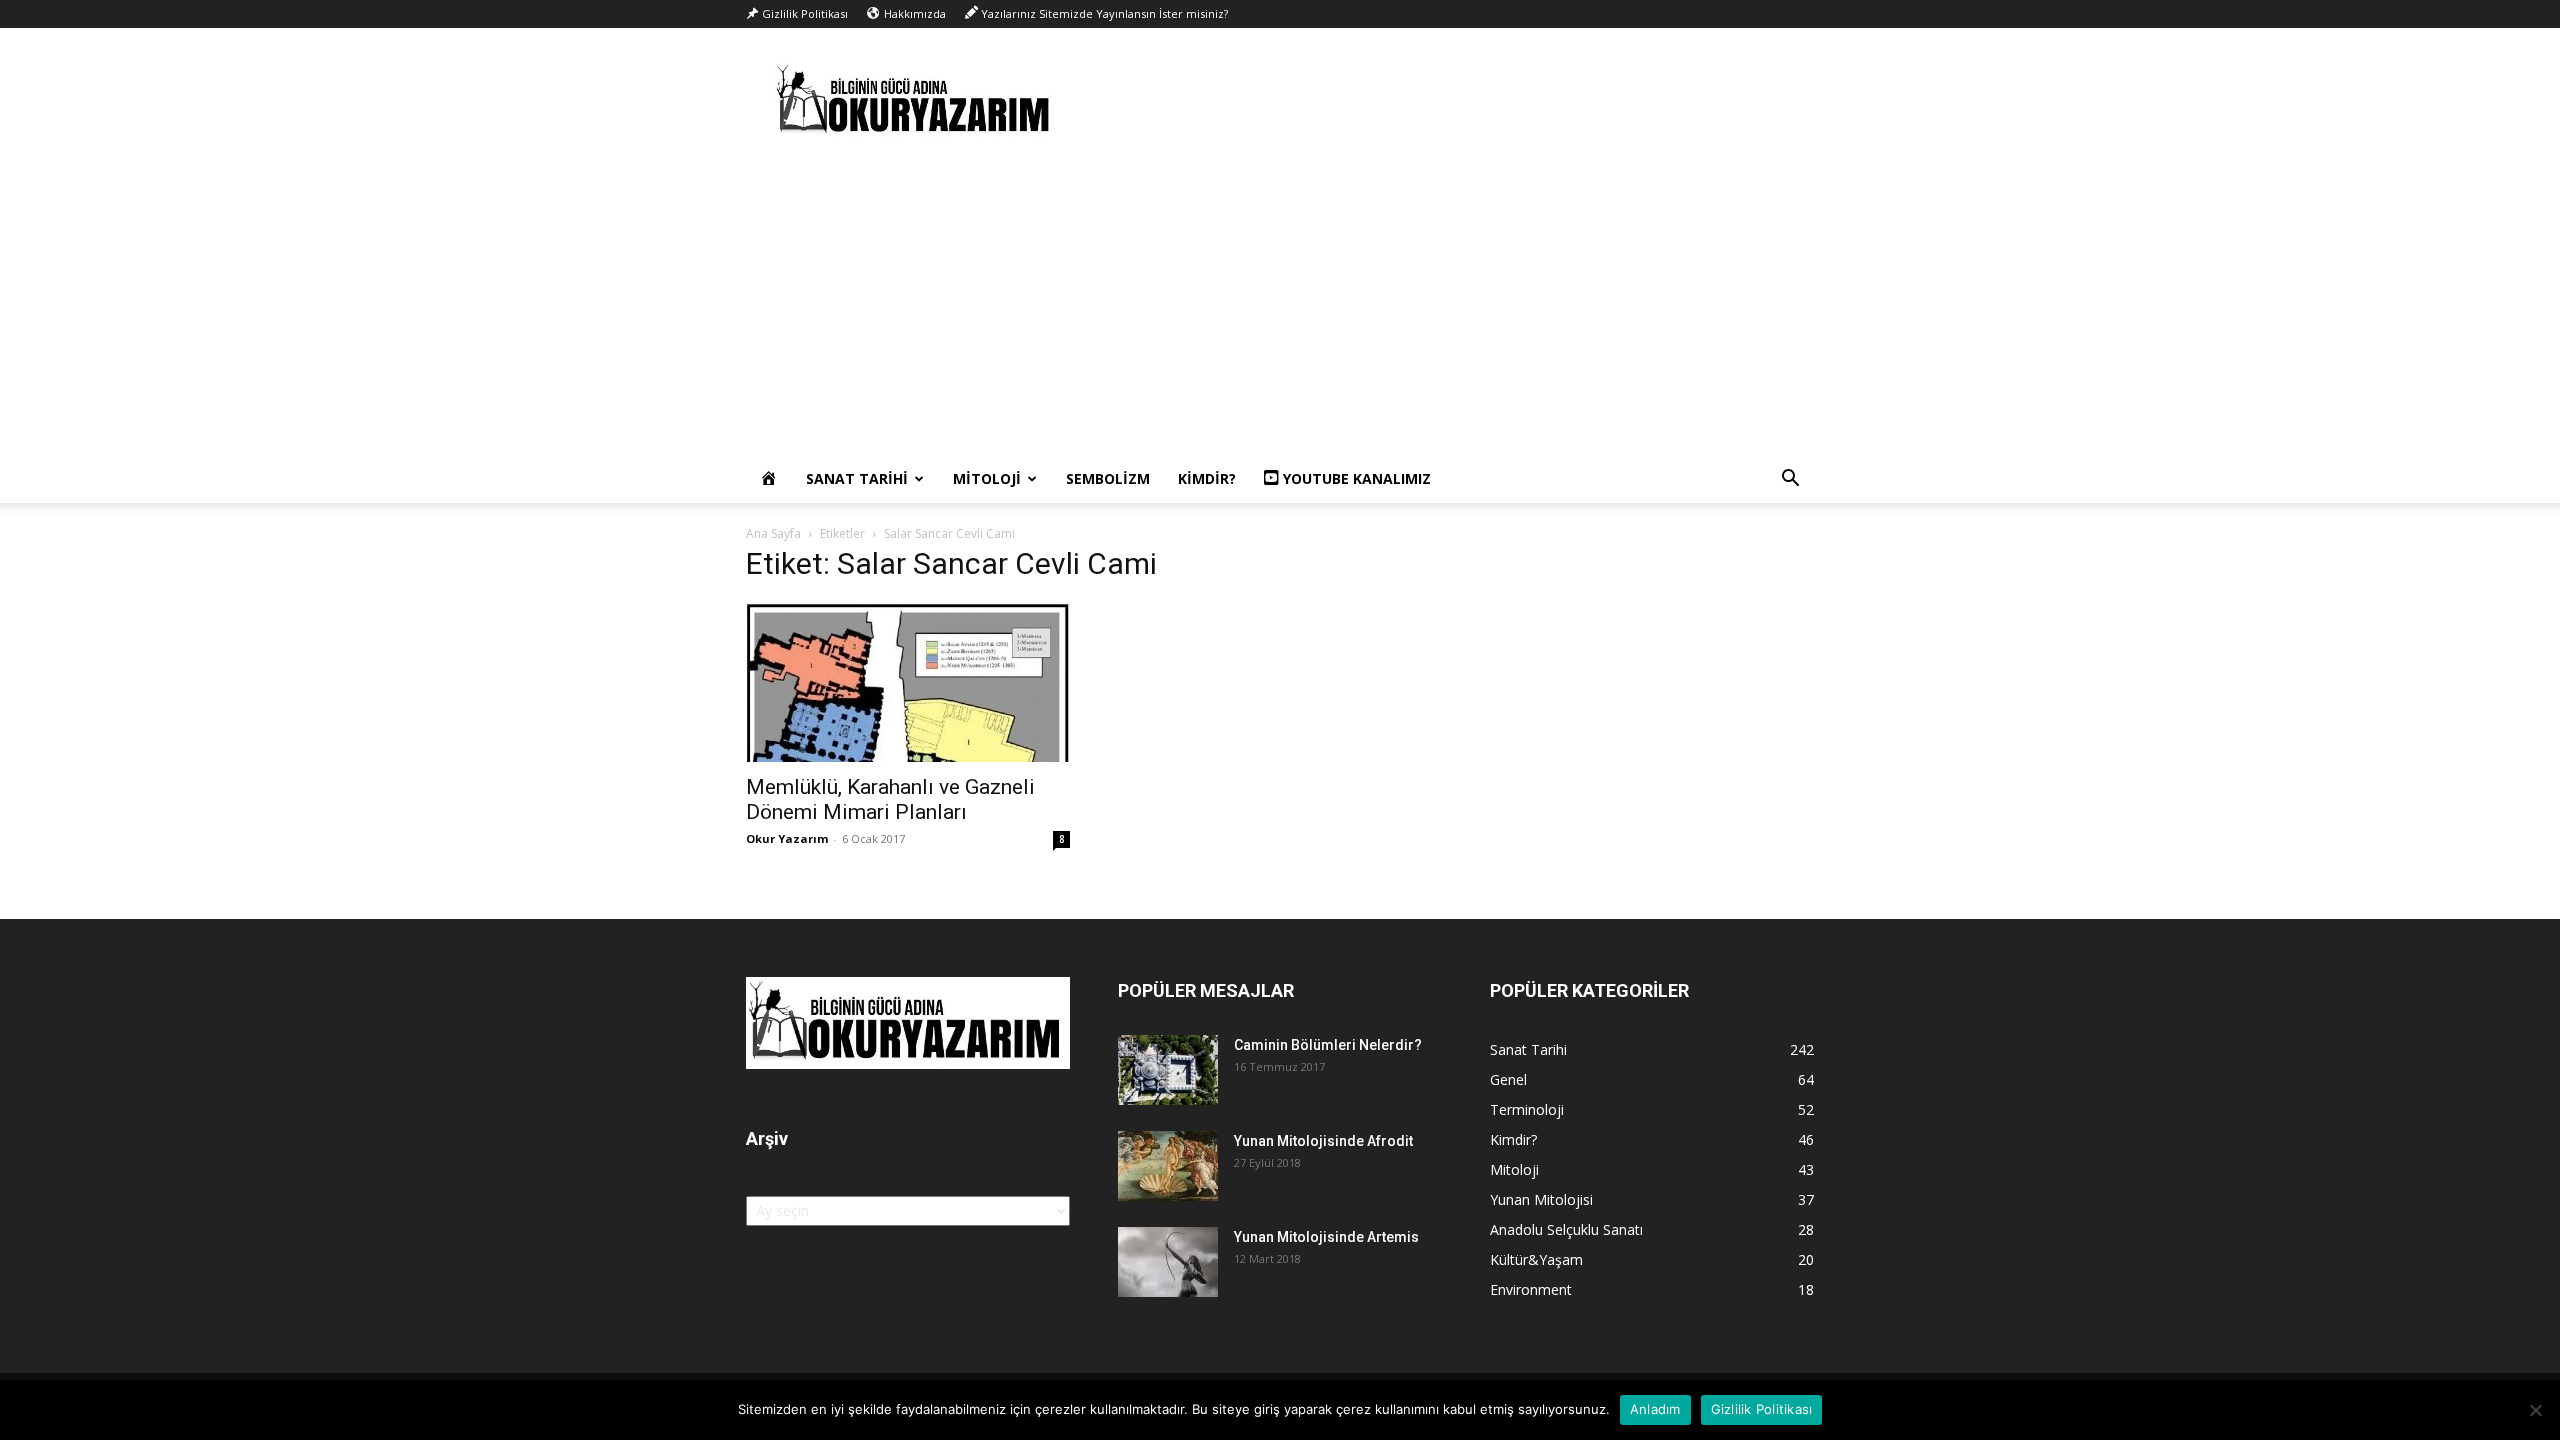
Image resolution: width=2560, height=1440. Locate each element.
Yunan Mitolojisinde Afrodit (1323, 1141)
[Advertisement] (1280, 305)
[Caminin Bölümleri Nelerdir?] (1168, 1070)
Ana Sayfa (773, 533)
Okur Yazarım (787, 838)
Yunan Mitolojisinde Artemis (1326, 1237)
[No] (2535, 1410)
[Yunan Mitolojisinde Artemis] (1168, 1262)
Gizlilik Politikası (1762, 1409)
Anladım (1655, 1409)
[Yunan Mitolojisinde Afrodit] (1168, 1166)
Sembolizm (1108, 478)
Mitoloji (987, 478)
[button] (1790, 480)
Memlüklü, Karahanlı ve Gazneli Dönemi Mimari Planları (890, 799)
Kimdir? (1207, 478)
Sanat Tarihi (857, 478)
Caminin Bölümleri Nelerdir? (1328, 1045)
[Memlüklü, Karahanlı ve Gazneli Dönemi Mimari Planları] (908, 682)
